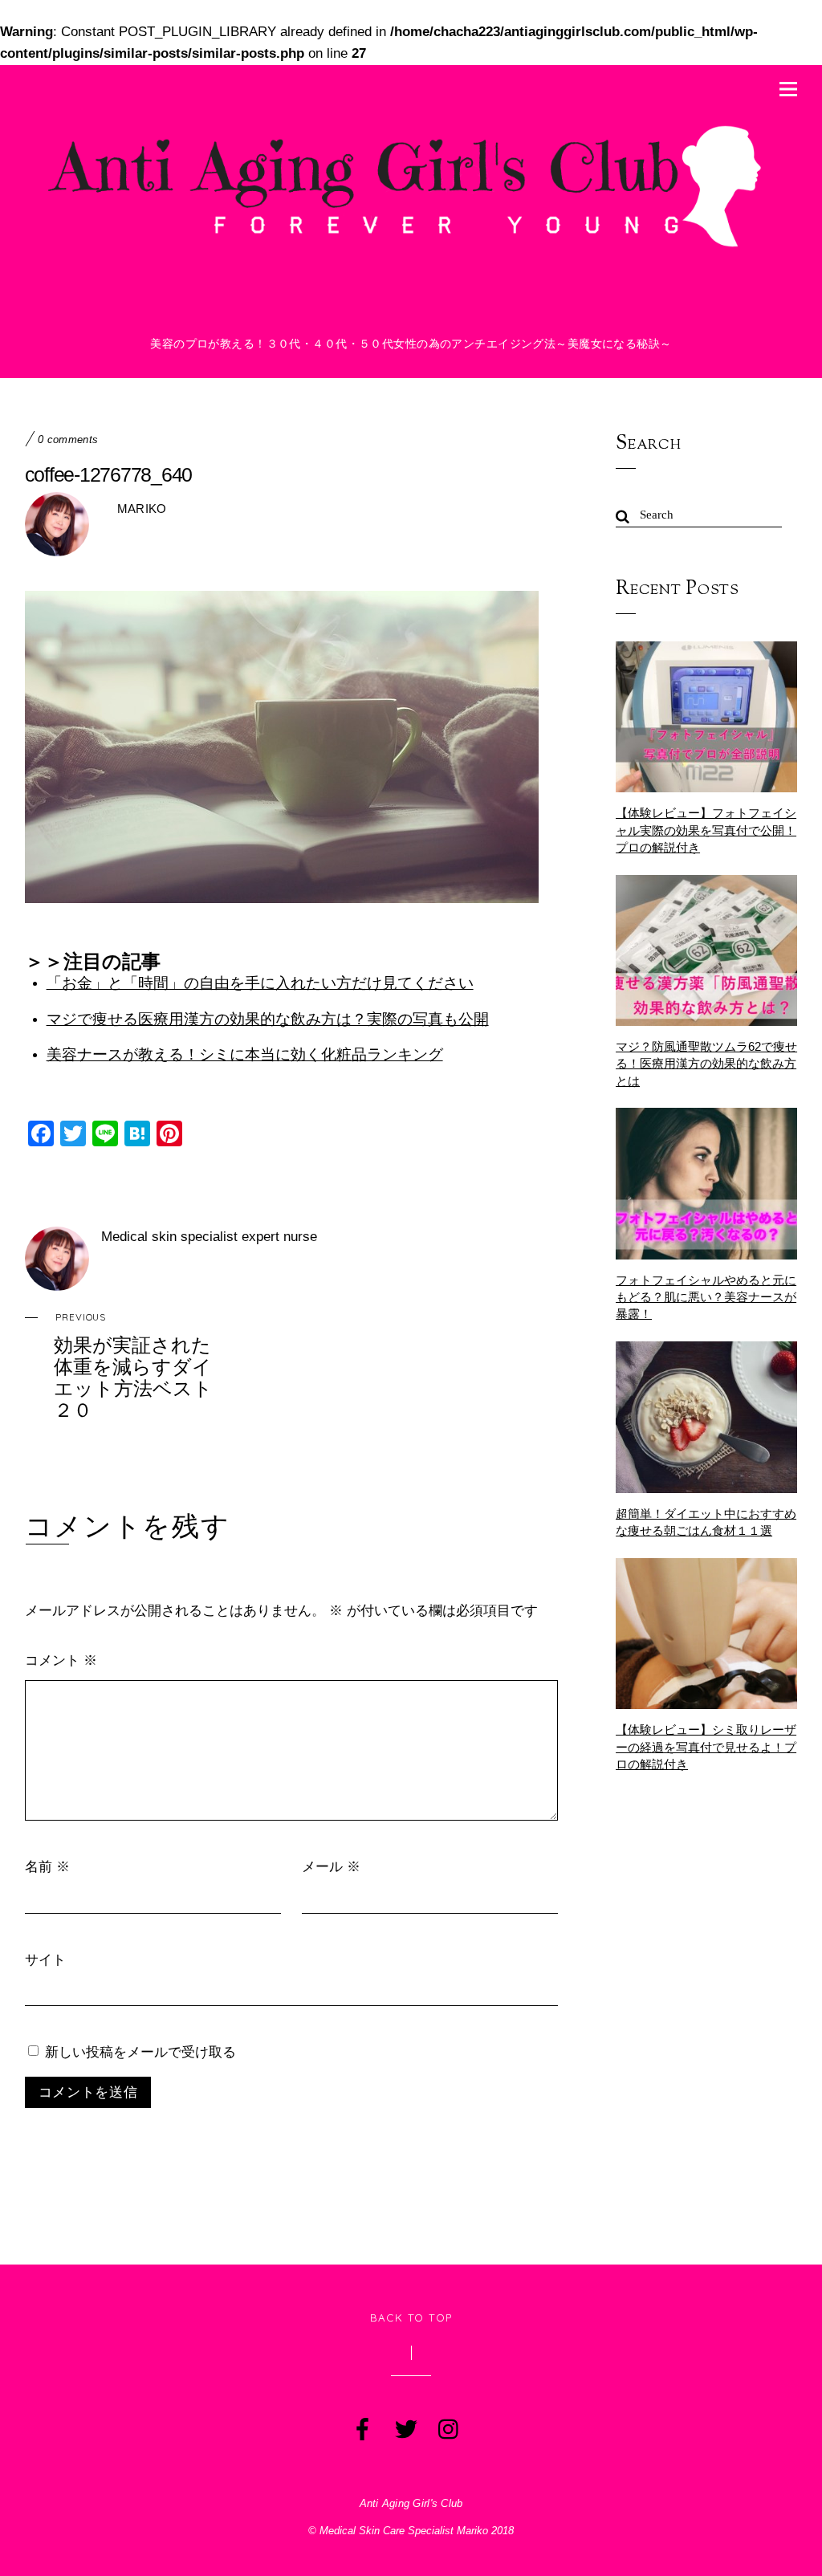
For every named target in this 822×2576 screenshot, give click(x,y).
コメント (61, 1660)
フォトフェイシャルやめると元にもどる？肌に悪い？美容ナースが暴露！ (706, 1297)
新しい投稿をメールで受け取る (140, 2051)
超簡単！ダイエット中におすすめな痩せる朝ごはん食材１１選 (706, 1522)
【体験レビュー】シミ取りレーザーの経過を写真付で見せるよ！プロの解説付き (706, 1746)
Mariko (142, 509)
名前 (47, 1866)
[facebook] (361, 2426)
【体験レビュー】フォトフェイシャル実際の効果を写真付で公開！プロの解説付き (706, 830)
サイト (45, 1959)
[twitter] (405, 2426)
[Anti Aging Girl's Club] (411, 252)
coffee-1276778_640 (109, 474)
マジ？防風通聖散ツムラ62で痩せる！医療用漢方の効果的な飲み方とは (706, 1063)
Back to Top (411, 2318)
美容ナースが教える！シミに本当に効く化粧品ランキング (245, 1054)
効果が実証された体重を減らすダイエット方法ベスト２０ (133, 1366)
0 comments (68, 440)
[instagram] (448, 2426)
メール (331, 1866)
